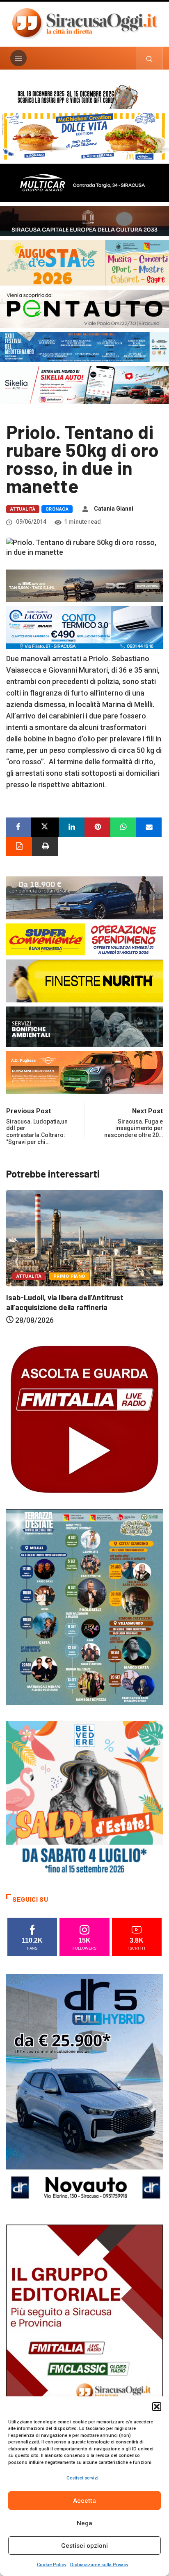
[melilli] (84, 1607)
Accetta (84, 2501)
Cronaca (57, 509)
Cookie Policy (51, 2565)
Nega (84, 2523)
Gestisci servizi (82, 2478)
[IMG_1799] (84, 939)
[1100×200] (84, 220)
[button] (157, 2407)
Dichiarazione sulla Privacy (99, 2565)
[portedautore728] (84, 981)
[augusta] (84, 262)
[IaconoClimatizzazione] (84, 627)
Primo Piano (32, 1268)
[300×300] (84, 1799)
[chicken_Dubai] (84, 136)
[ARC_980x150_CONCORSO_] (84, 96)
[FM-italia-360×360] (84, 1419)
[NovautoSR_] (84, 2091)
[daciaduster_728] (84, 585)
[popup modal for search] (150, 58)
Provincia (73, 1268)
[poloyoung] (84, 897)
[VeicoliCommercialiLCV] (84, 182)
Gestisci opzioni (84, 2546)
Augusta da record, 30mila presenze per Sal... (82, 1289)
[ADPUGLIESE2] (84, 1072)
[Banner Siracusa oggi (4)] (84, 308)
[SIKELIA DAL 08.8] (84, 384)
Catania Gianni (114, 509)
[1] (84, 2341)
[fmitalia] (84, 346)
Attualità (23, 509)
